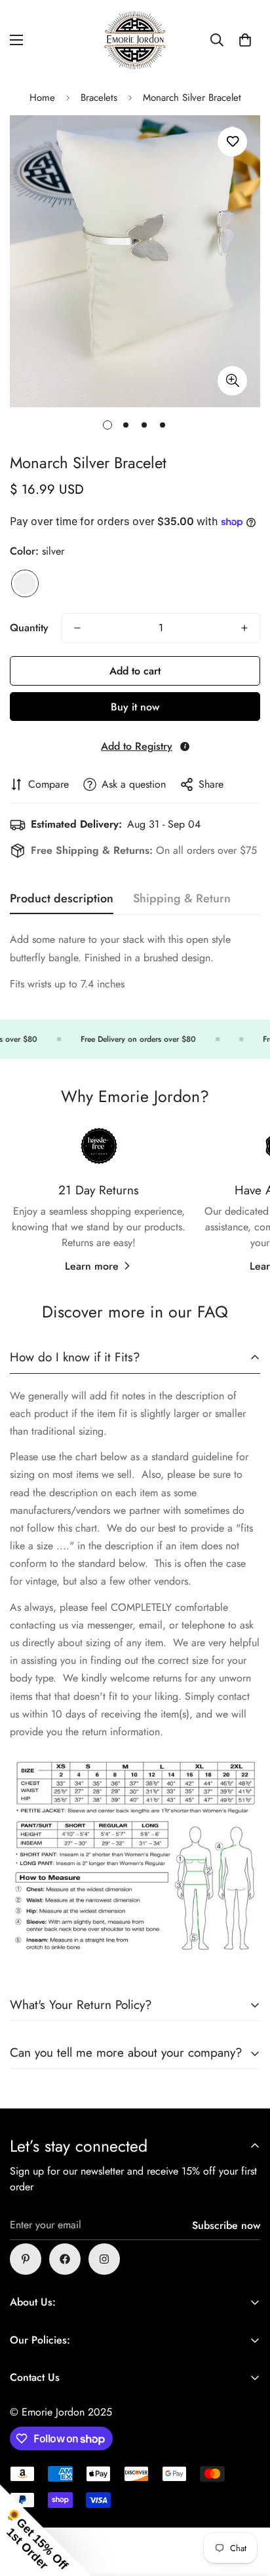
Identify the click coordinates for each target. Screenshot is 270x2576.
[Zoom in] (232, 381)
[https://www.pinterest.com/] (26, 2259)
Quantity (29, 628)
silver (25, 583)
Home (42, 98)
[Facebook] (65, 2259)
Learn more (92, 1266)
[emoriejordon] (135, 40)
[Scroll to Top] (246, 2507)
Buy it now (135, 707)
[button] (245, 40)
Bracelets (99, 98)
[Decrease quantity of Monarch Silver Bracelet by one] (77, 628)
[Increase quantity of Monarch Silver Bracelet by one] (244, 628)
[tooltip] (185, 746)
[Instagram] (104, 2259)
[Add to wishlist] (232, 142)
